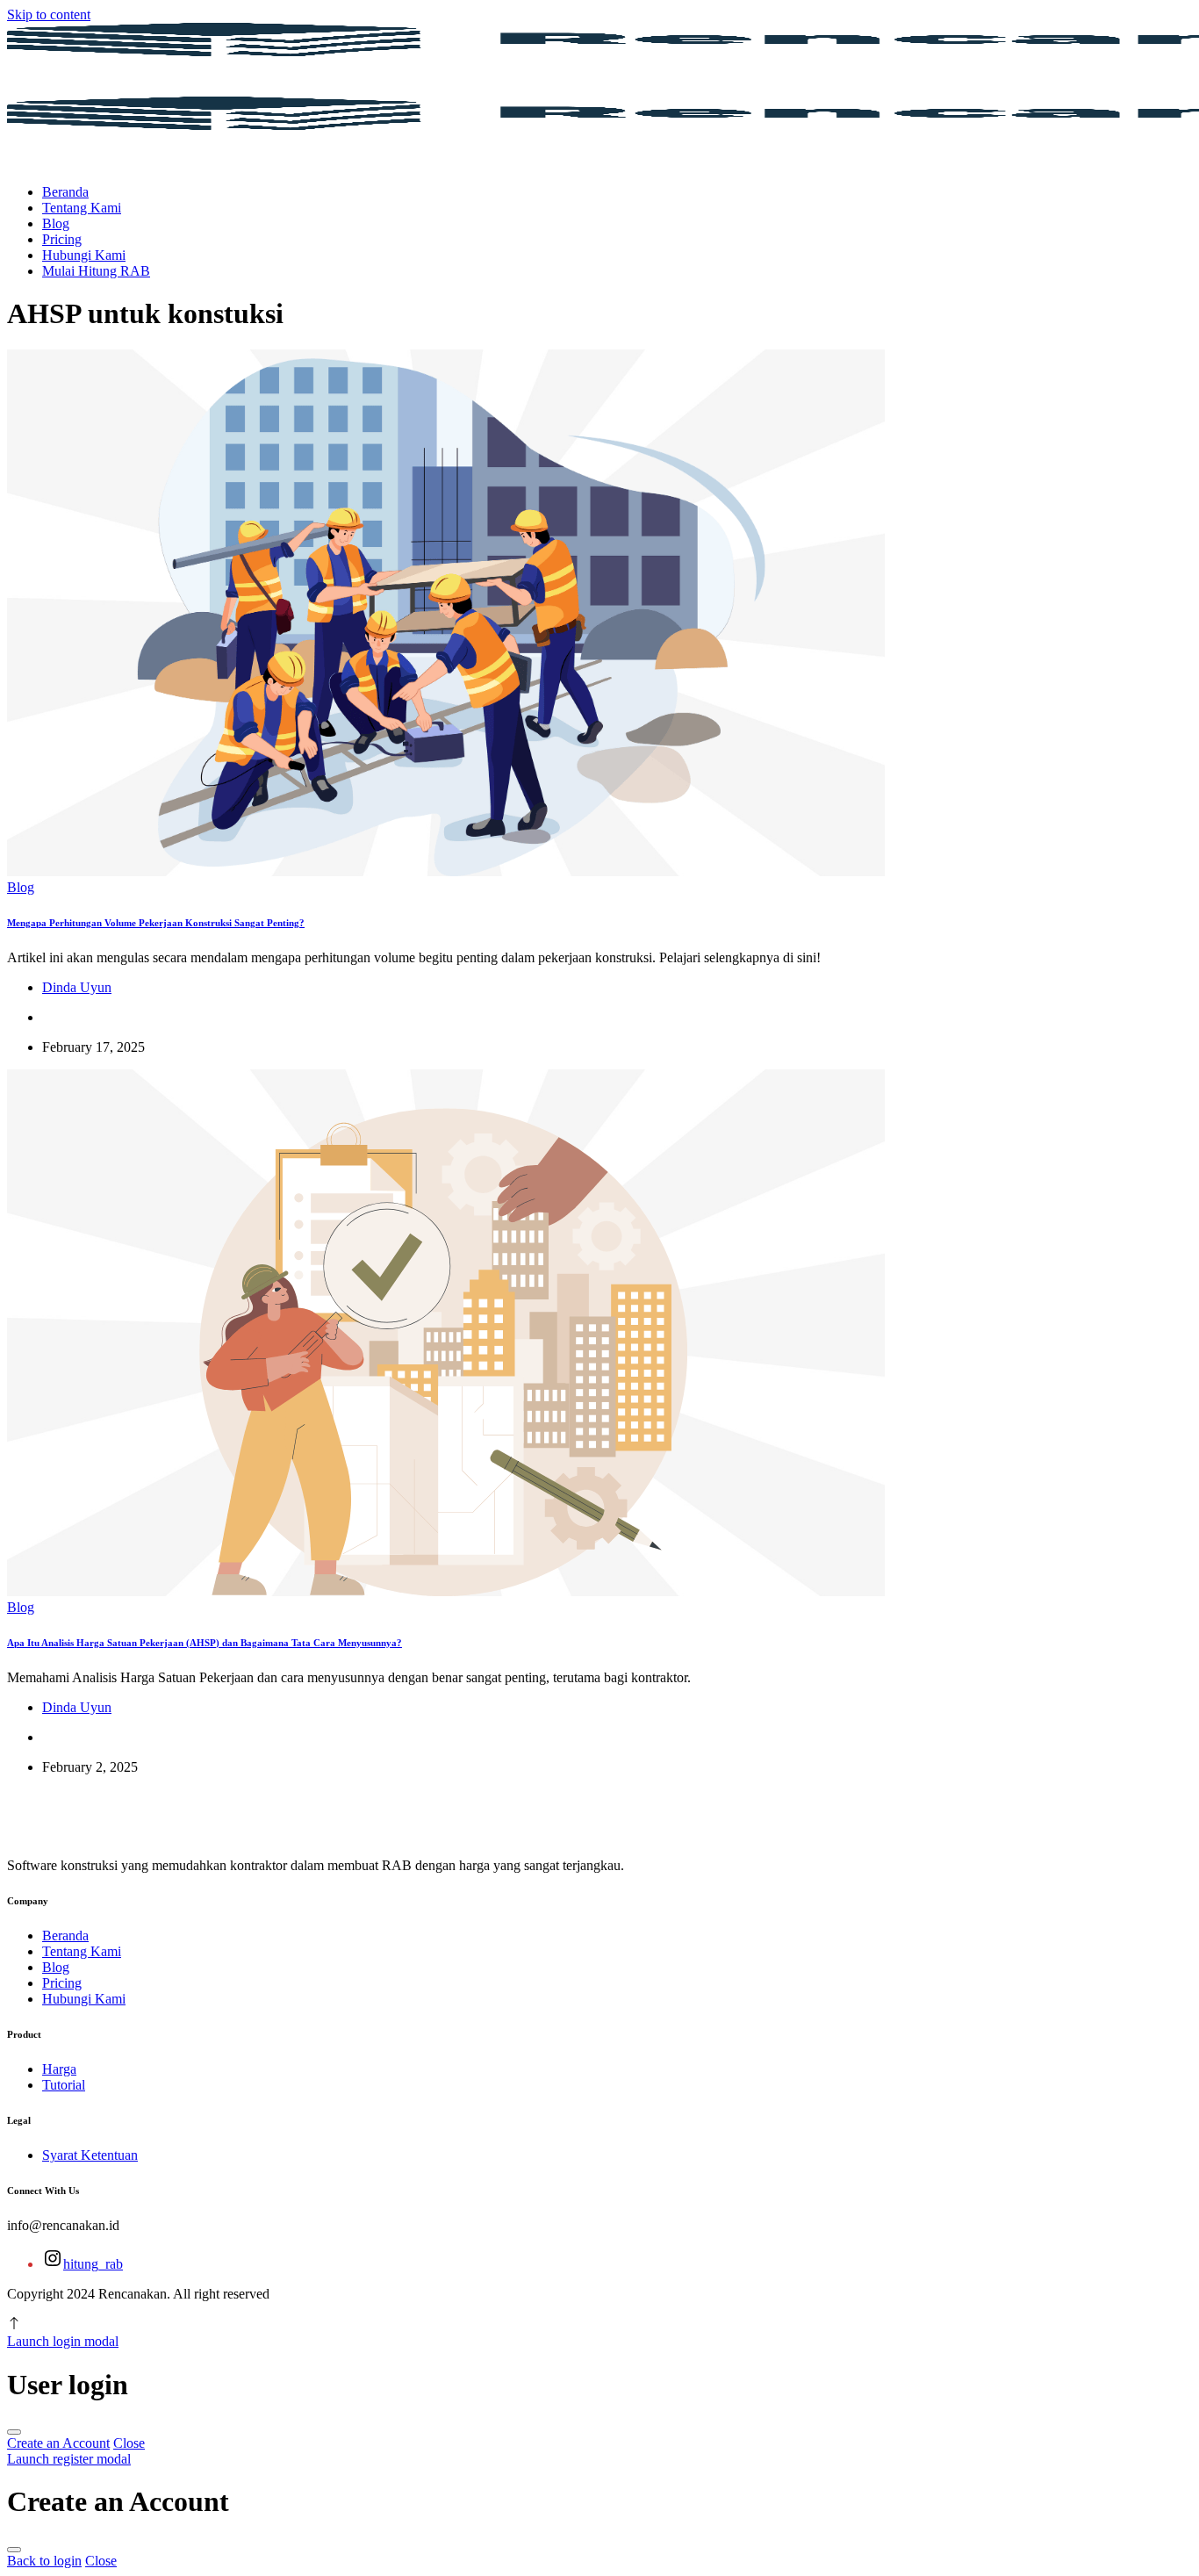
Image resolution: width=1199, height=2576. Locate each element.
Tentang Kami (82, 208)
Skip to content (49, 14)
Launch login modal (63, 2341)
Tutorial (64, 2085)
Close (129, 2443)
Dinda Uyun (77, 987)
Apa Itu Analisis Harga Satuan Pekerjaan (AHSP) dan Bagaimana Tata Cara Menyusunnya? (205, 1643)
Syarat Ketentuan (90, 2155)
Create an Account (58, 2443)
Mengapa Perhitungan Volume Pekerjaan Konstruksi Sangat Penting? (156, 923)
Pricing (62, 239)
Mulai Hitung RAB (96, 271)
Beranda (65, 192)
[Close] (14, 2432)
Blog (56, 223)
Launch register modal (69, 2459)
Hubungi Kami (84, 255)
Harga (59, 2069)
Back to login (44, 2561)
